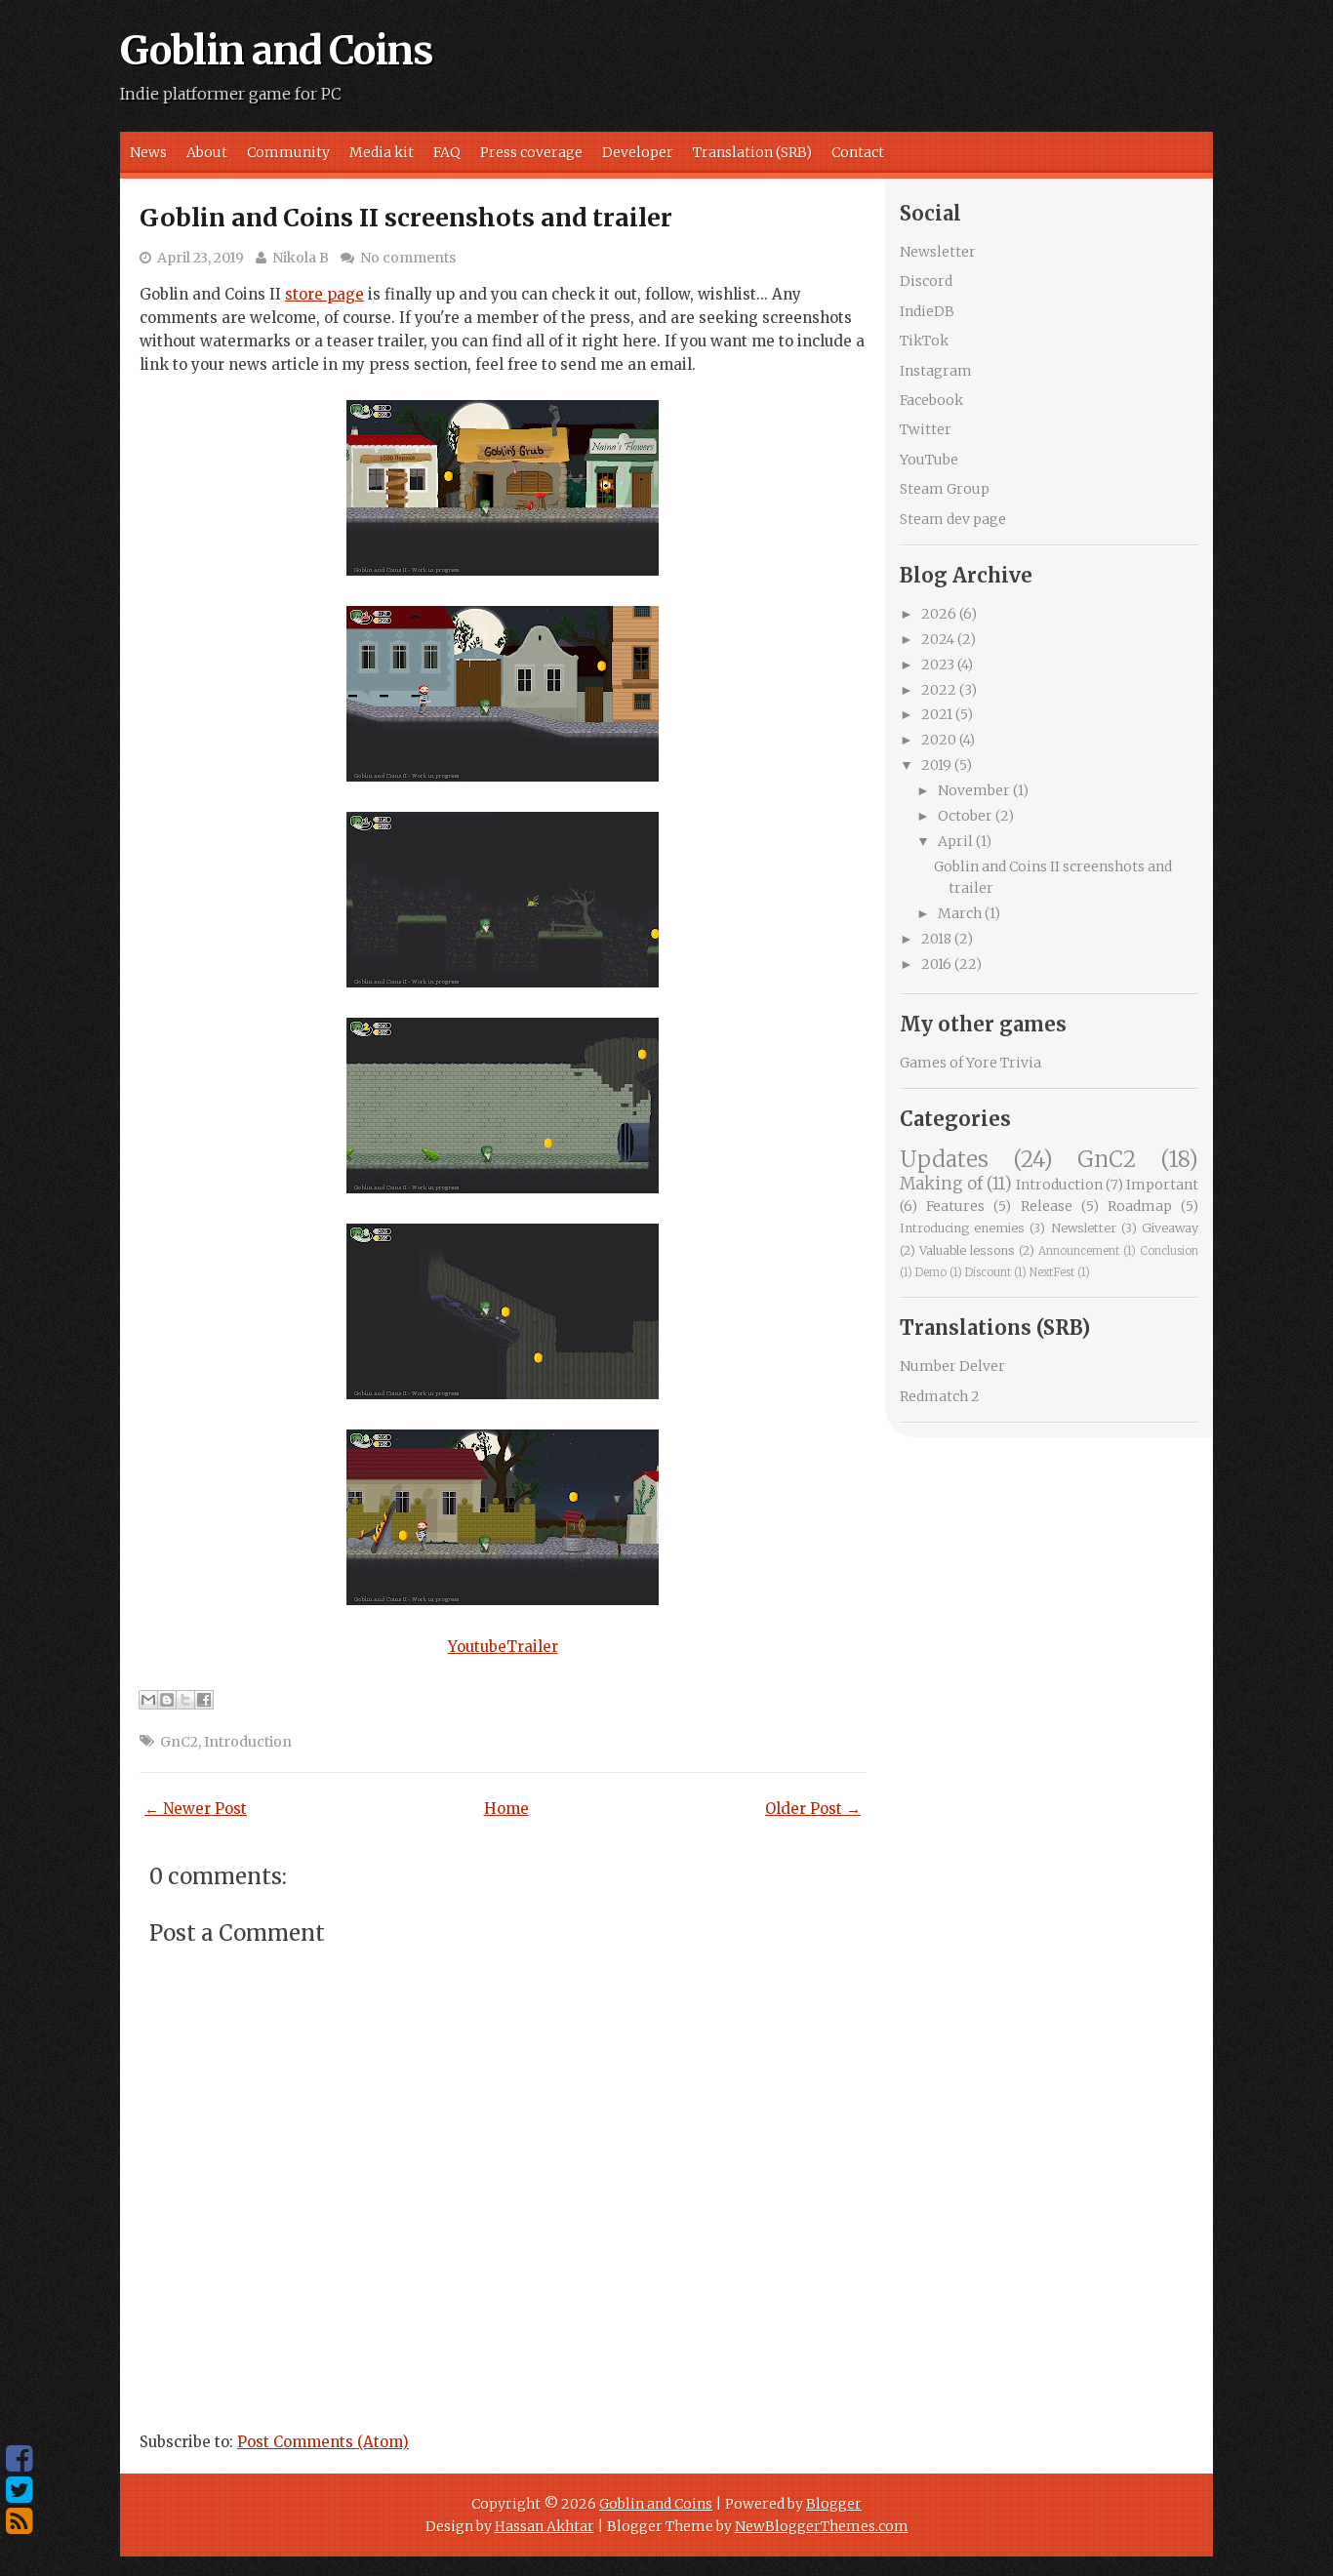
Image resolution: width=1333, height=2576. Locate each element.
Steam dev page (953, 519)
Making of (941, 1184)
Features (955, 1206)
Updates (944, 1159)
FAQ (447, 152)
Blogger (834, 2504)
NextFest (1052, 1272)
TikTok (924, 341)
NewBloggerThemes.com (822, 2526)
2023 (938, 664)
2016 (936, 964)
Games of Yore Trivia (970, 1063)
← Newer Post (196, 1809)
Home (506, 1809)
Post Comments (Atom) (323, 2442)
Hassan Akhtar (545, 2526)
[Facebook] (19, 2459)
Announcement (1079, 1251)
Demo (931, 1272)
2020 (939, 740)
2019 (936, 765)
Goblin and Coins (277, 51)
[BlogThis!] (167, 1700)
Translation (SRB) (752, 152)
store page (324, 294)
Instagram (936, 371)
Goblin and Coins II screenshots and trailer (406, 218)
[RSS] (19, 2521)
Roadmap (1140, 1206)
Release (1047, 1206)
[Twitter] (19, 2490)
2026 (939, 614)
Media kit (382, 152)
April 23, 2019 (201, 258)
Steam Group (945, 489)
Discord (926, 281)
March (960, 913)
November (974, 790)
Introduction (248, 1742)
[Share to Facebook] (204, 1700)
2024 (938, 639)
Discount (988, 1272)
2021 (937, 714)
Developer (638, 152)
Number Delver (952, 1366)
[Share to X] (185, 1700)
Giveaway (1170, 1228)
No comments (408, 258)
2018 (936, 939)
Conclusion (1169, 1251)
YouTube (929, 460)
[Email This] (148, 1700)
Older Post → (813, 1809)
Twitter (926, 429)
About (207, 152)
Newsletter (938, 252)
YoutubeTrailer (503, 1647)
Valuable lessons (967, 1250)
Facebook (931, 400)
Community (288, 152)
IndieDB (927, 311)
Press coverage (531, 152)
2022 (939, 690)
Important (1162, 1185)
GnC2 (179, 1742)
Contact (858, 152)
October (965, 816)
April (955, 841)
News (148, 152)
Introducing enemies (962, 1228)
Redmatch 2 (940, 1396)
